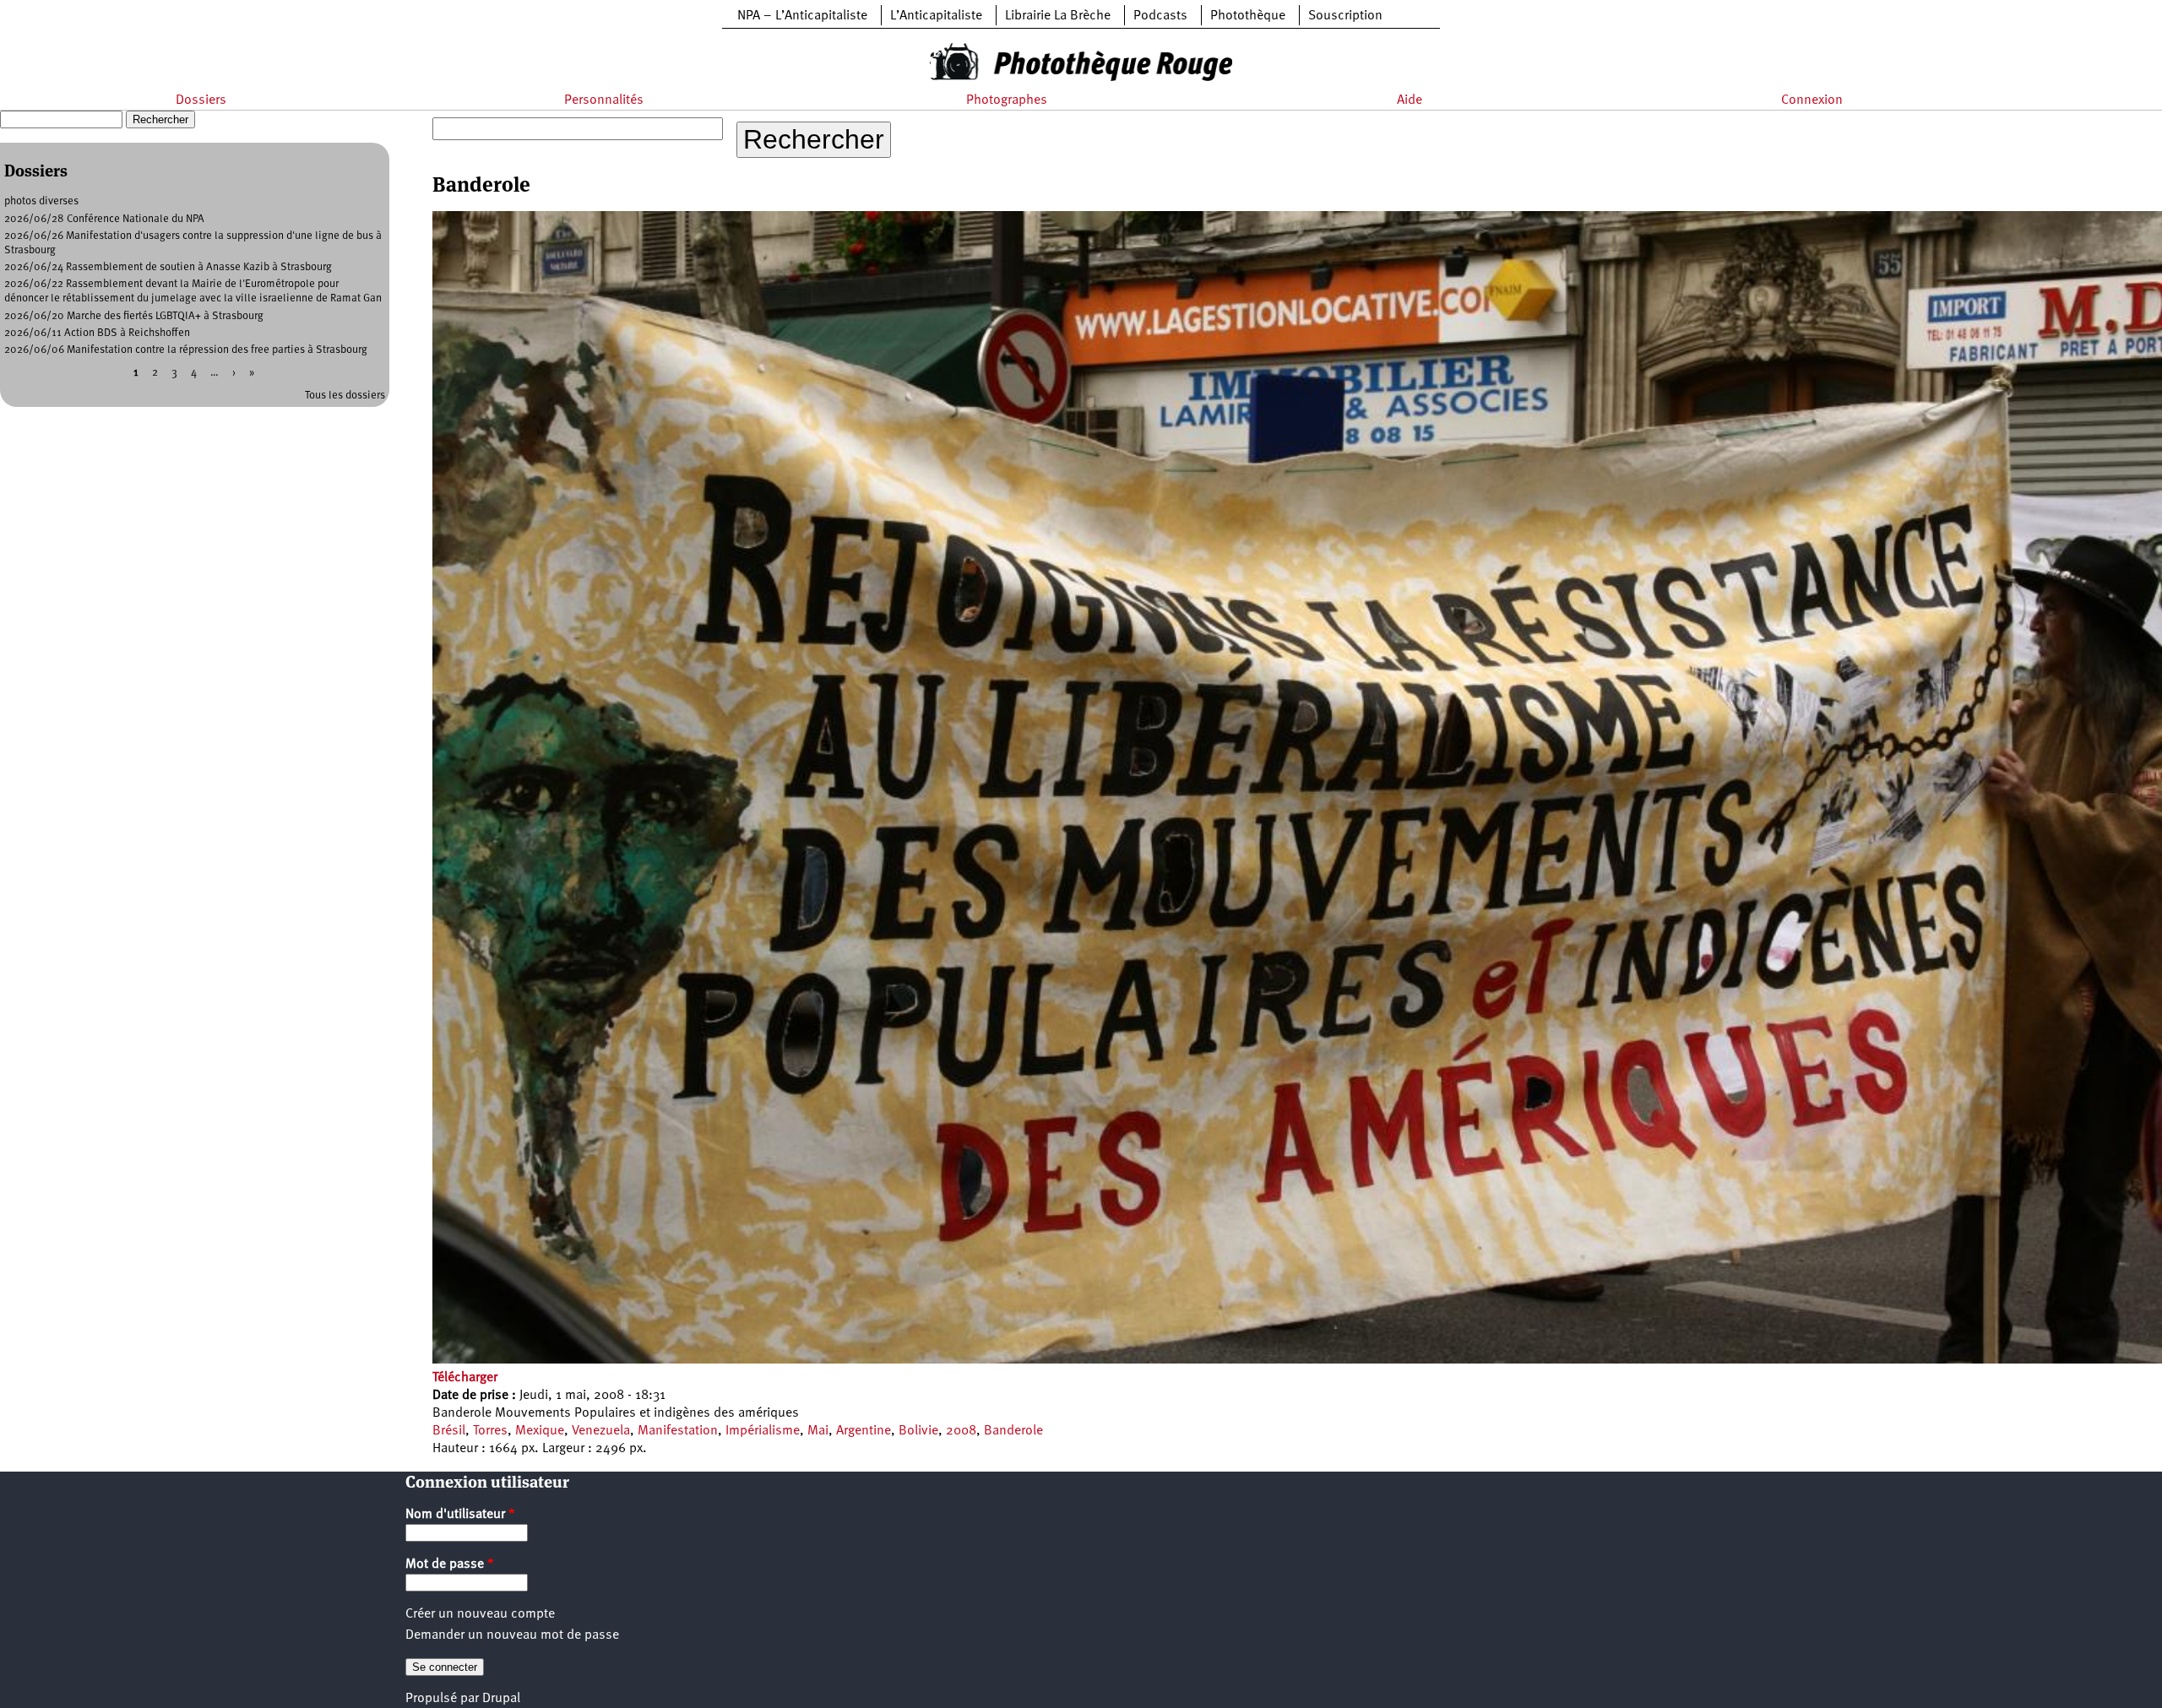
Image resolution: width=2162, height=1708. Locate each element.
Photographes (1007, 100)
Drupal (501, 1699)
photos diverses (41, 201)
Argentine (864, 1431)
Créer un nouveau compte (480, 1614)
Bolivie (918, 1431)
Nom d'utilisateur (460, 1515)
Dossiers (201, 100)
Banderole (1013, 1431)
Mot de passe (450, 1564)
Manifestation (678, 1431)
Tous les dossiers (345, 396)
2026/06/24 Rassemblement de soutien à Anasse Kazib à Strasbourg (168, 267)
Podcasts (1160, 16)
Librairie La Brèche (1058, 16)
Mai (818, 1431)
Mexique (540, 1431)
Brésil (449, 1431)
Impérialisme (763, 1431)
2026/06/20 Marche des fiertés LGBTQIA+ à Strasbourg (134, 316)
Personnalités (604, 100)
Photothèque (1248, 16)
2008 (961, 1431)
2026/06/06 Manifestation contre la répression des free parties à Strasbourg (186, 350)
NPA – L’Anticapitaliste (802, 16)
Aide (1410, 100)
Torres (490, 1431)
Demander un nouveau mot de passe (512, 1635)
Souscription (1345, 16)
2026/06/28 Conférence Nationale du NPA (104, 219)
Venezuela (601, 1431)
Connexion (1812, 100)
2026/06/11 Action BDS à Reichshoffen (97, 333)
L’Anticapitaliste (936, 16)
